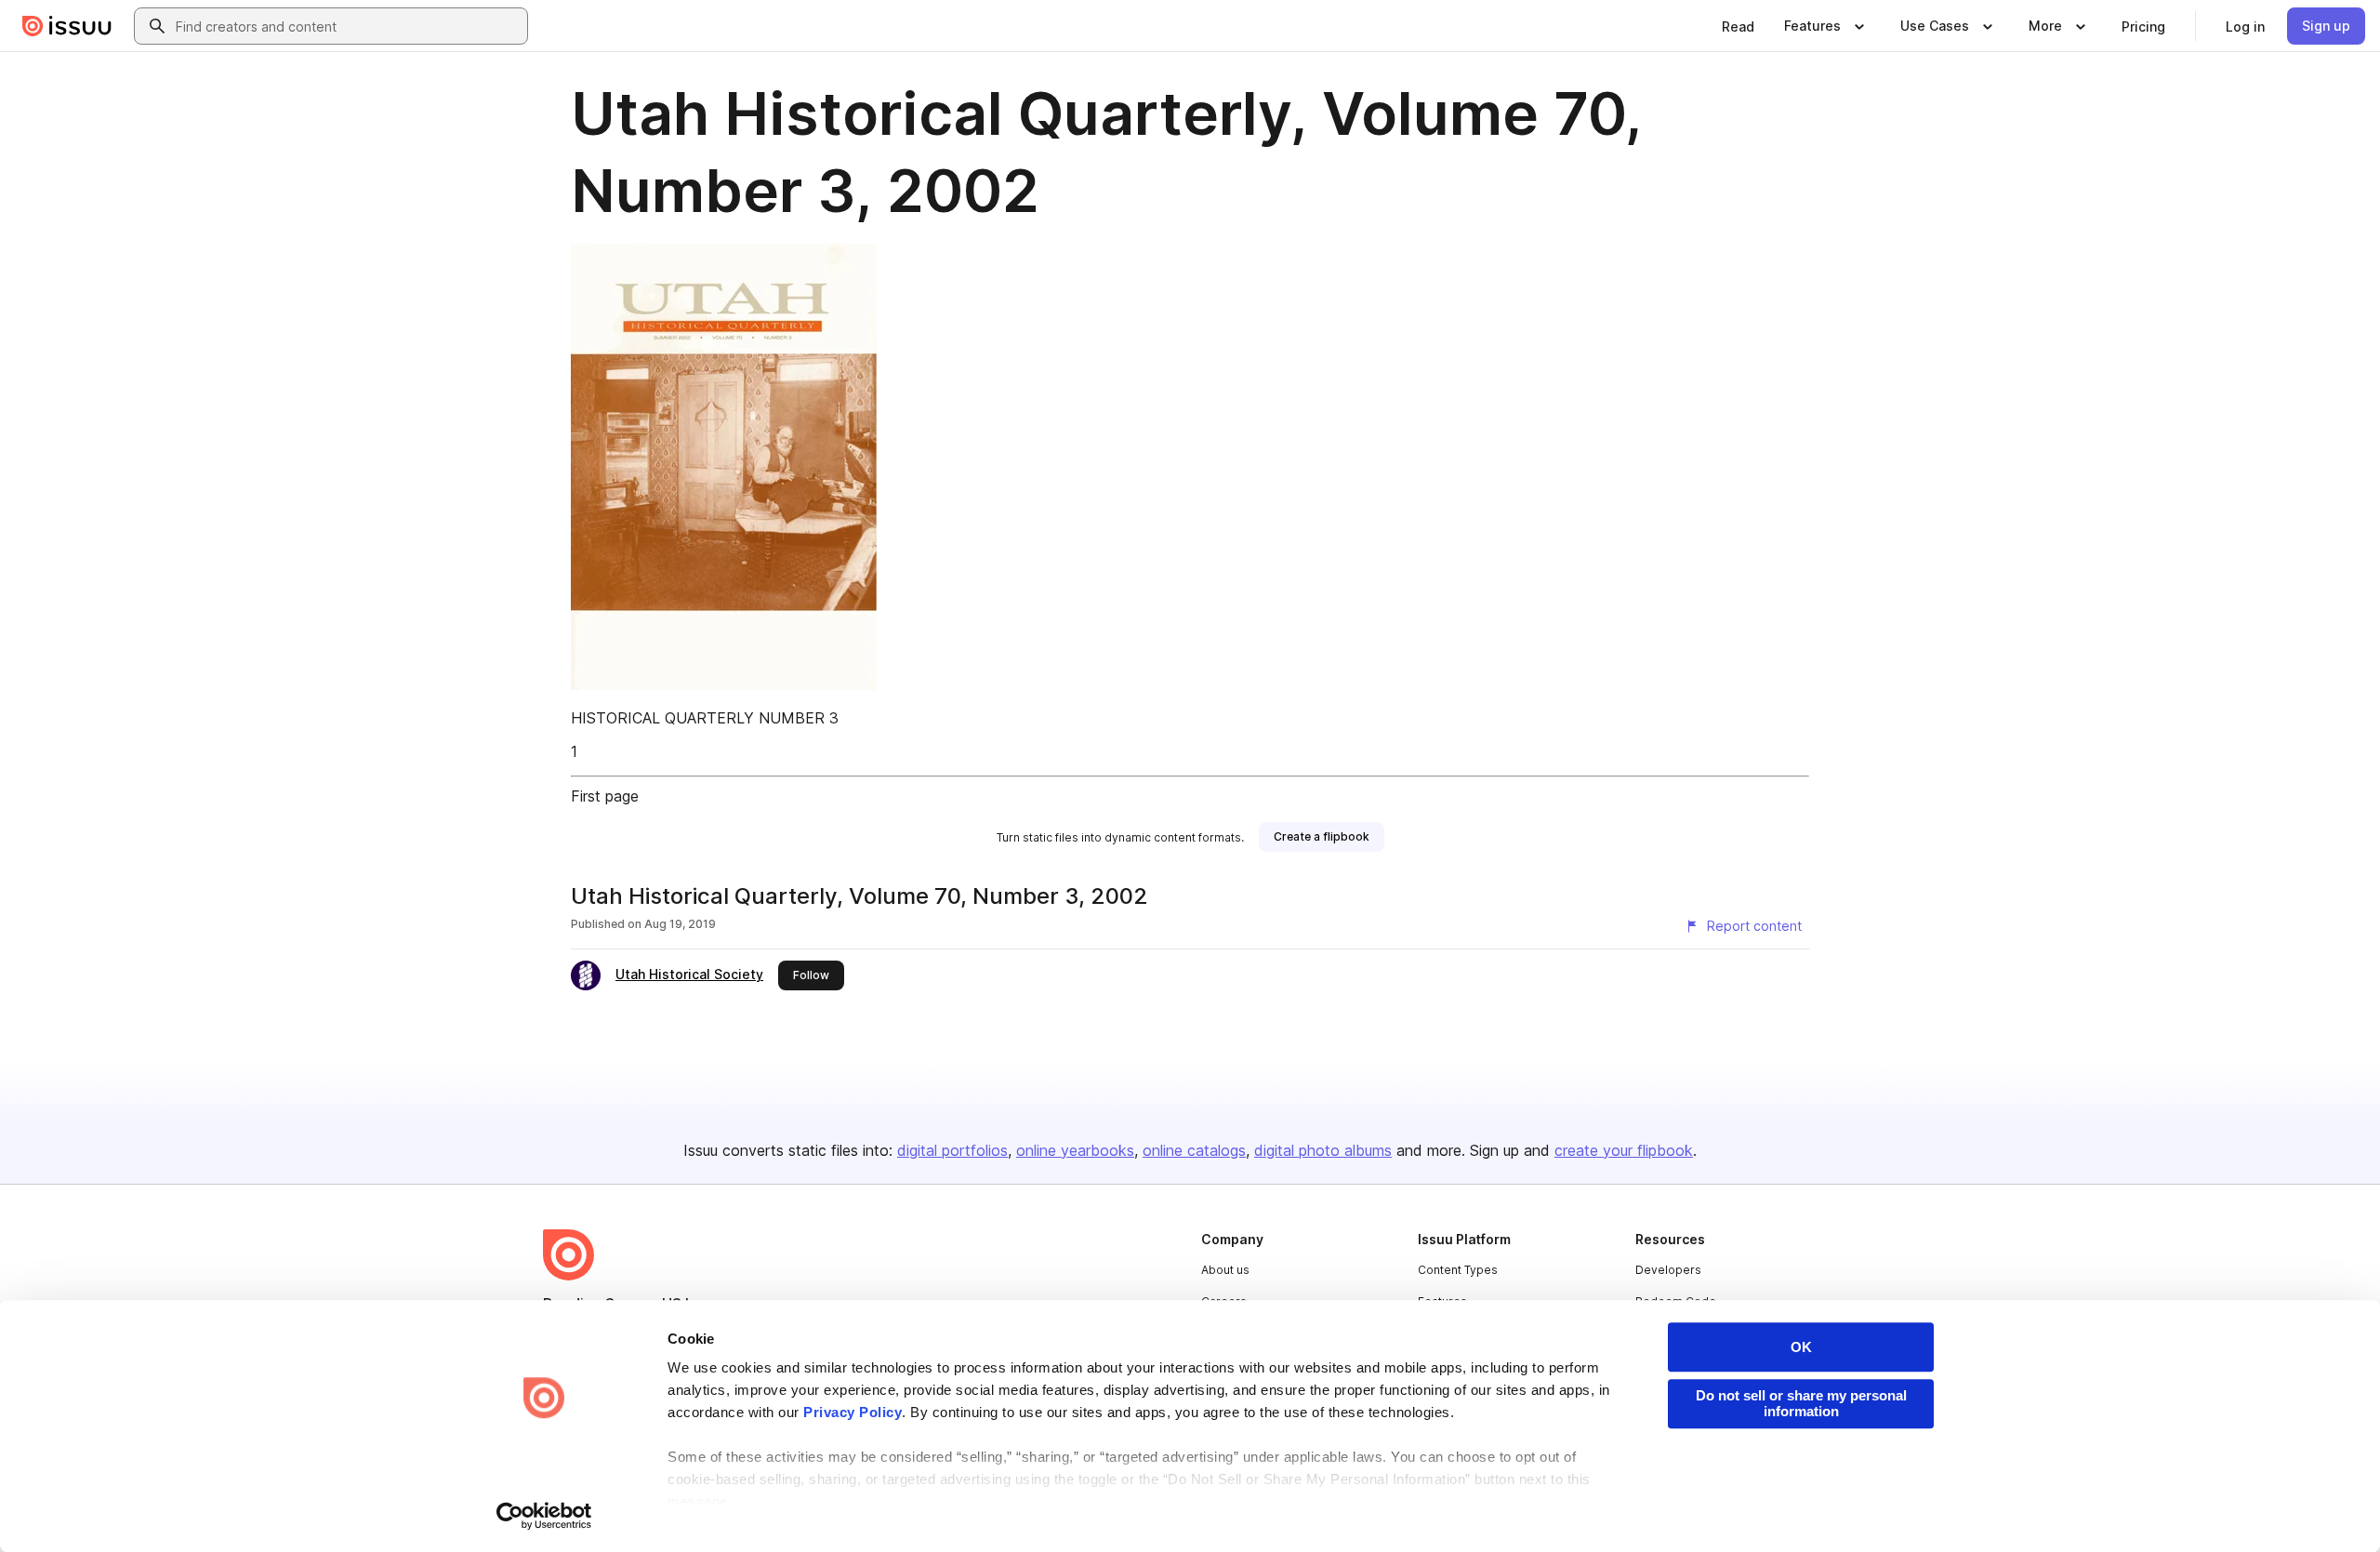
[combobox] (348, 26)
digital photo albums (1323, 1150)
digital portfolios (952, 1150)
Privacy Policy (853, 1412)
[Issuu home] (67, 26)
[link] (1738, 26)
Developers (1668, 1270)
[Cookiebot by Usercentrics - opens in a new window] (544, 1516)
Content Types (1458, 1270)
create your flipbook (1624, 1150)
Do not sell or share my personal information (1801, 1403)
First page (605, 796)
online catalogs (1194, 1150)
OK (1801, 1347)
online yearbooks (1075, 1150)
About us (1225, 1270)
